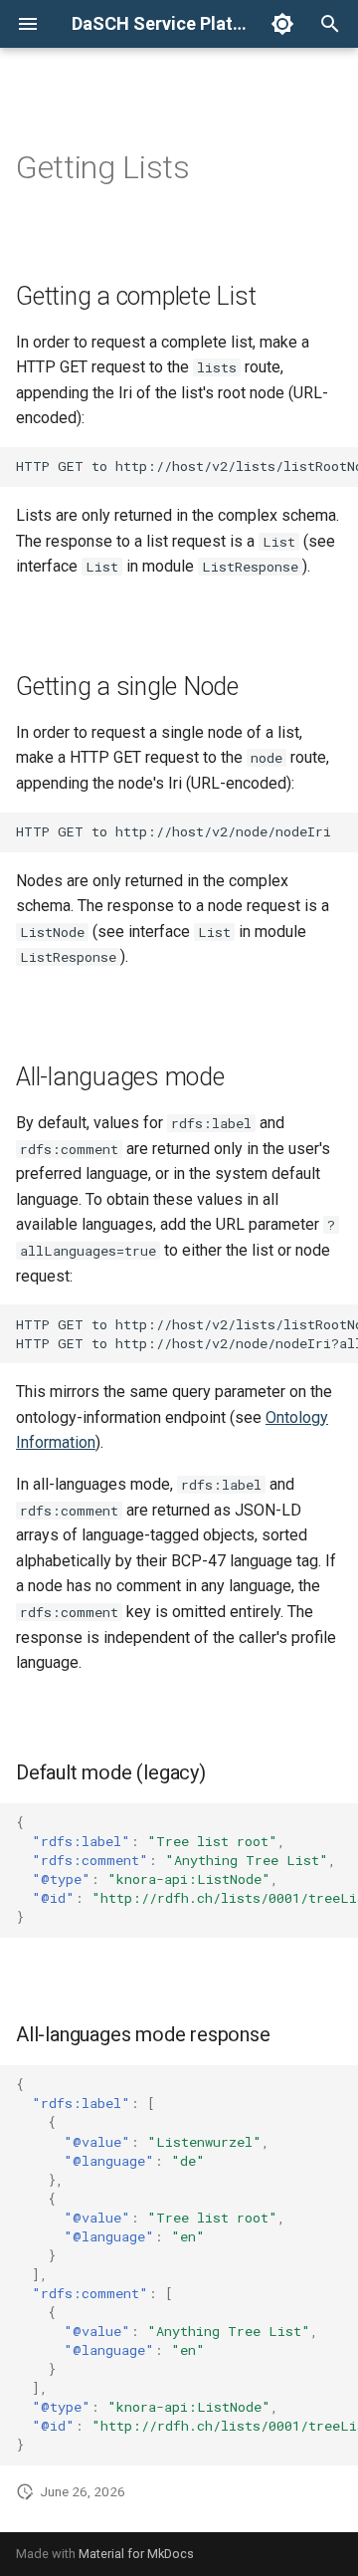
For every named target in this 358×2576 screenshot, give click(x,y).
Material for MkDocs (136, 2554)
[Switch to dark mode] (282, 24)
